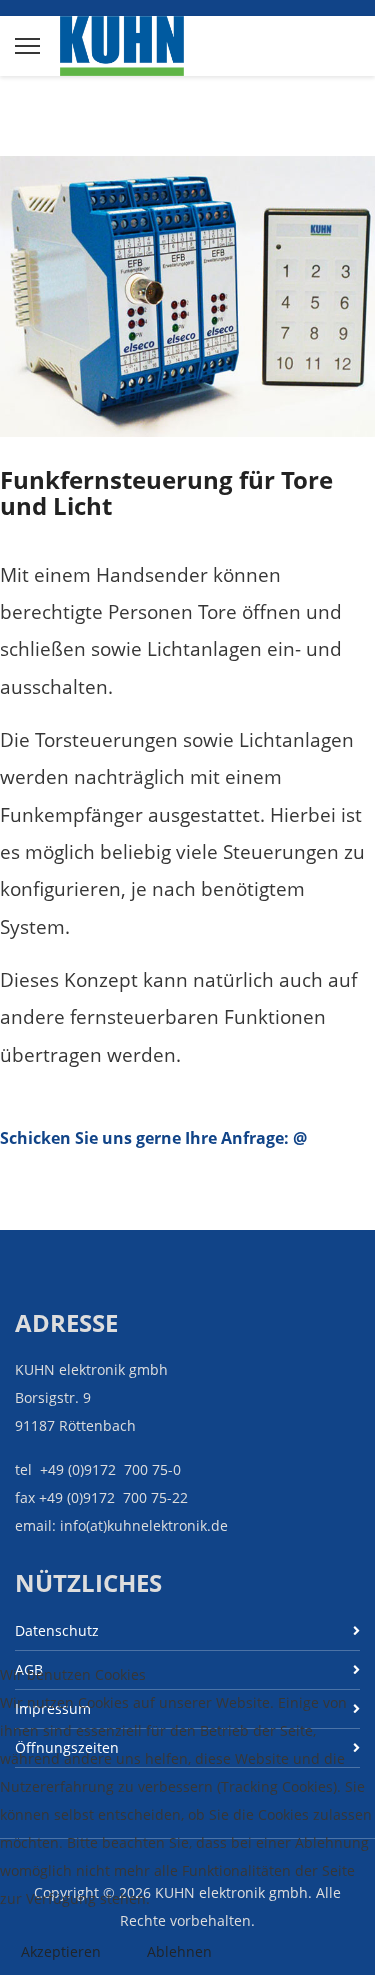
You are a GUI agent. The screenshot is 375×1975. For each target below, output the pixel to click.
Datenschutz (57, 1630)
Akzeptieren (61, 1951)
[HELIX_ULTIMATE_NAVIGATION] (27, 46)
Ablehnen (179, 1951)
